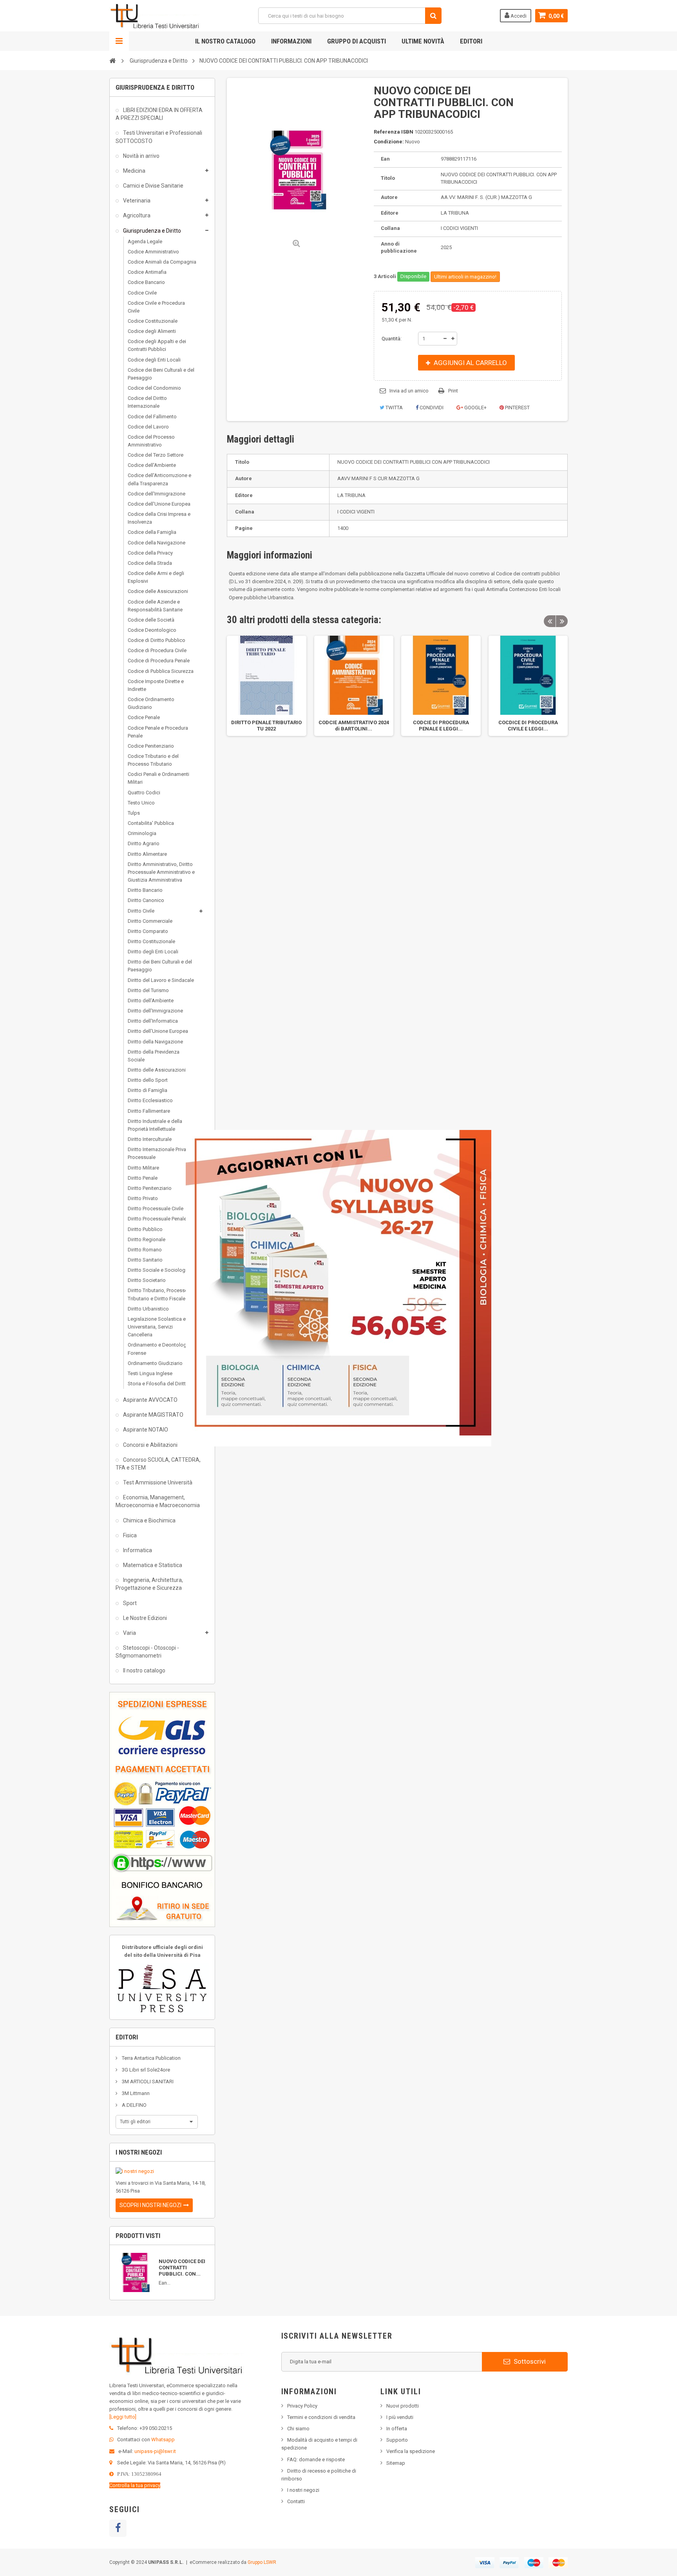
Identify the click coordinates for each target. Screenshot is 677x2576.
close (486, 1442)
